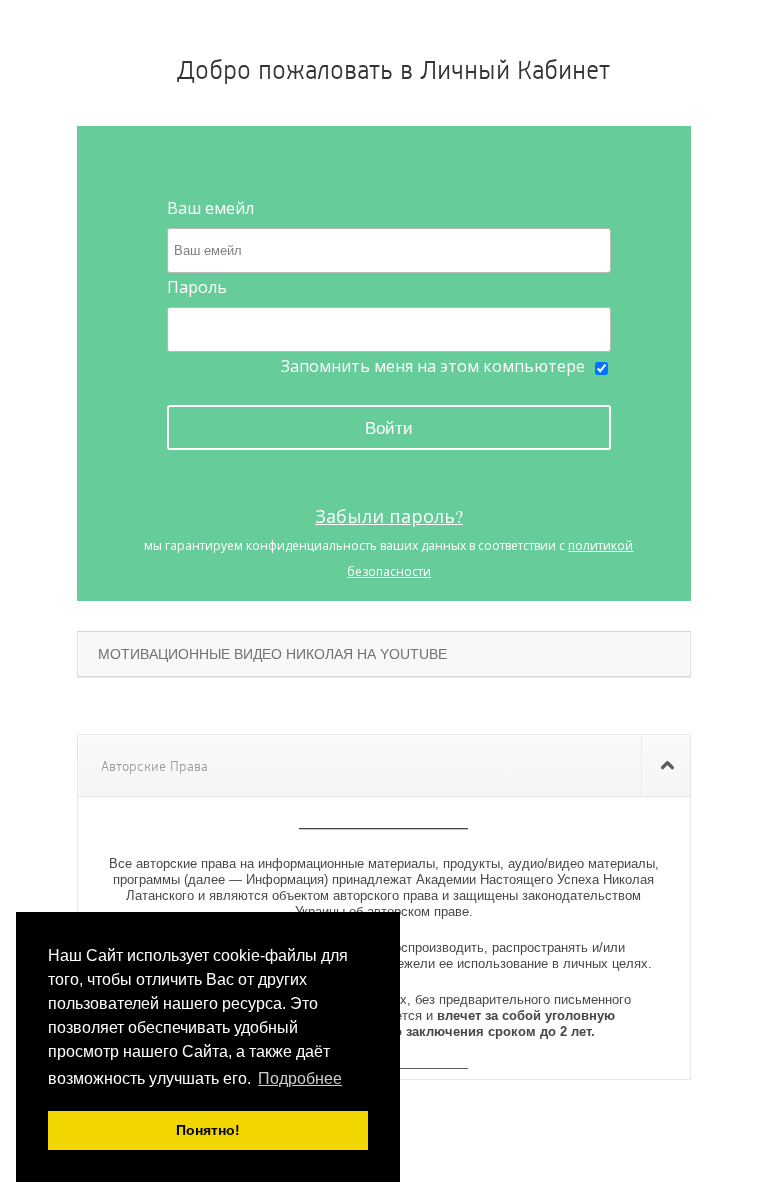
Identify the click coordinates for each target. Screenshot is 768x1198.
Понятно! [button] (208, 1130)
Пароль (197, 287)
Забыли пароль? (389, 516)
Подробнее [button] (300, 1078)
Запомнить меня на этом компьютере (433, 366)
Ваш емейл (210, 208)
